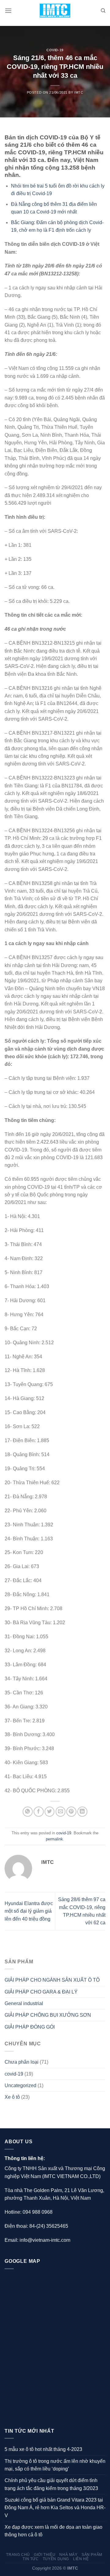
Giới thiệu (45, 2555)
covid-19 (55, 50)
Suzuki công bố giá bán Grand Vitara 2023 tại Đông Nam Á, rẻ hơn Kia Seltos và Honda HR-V (55, 2508)
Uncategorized (20, 2085)
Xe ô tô (12, 2097)
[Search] (103, 11)
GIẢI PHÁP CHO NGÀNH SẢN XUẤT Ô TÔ (52, 1980)
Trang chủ (18, 2555)
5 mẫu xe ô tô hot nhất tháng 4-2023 (43, 2449)
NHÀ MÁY (68, 2555)
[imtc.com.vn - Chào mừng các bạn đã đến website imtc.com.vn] (55, 11)
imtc (79, 92)
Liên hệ (81, 2559)
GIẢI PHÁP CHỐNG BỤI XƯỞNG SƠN (48, 2015)
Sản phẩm (92, 2555)
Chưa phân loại (22, 2062)
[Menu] (8, 11)
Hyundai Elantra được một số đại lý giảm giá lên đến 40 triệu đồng (29, 1911)
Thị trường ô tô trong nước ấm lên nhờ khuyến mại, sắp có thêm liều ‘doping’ (55, 2465)
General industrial (24, 2003)
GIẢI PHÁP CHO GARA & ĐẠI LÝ (41, 1992)
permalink (54, 1839)
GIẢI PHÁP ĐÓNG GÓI (30, 2027)
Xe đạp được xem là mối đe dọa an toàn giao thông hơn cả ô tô (53, 2531)
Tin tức (31, 2559)
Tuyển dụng (56, 2559)
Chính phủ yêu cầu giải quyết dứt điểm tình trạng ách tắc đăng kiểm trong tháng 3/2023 (51, 2484)
